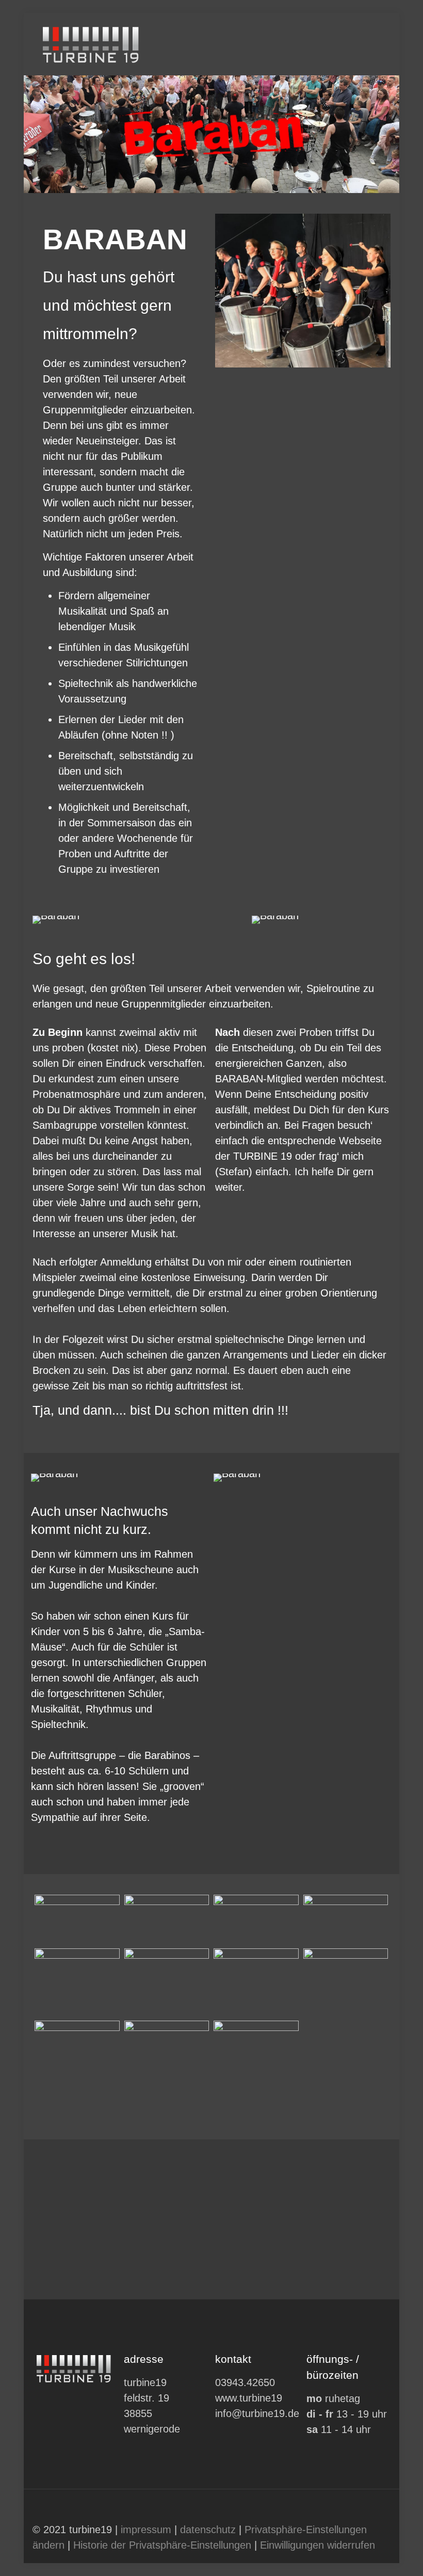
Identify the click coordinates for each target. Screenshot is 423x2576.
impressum (146, 2530)
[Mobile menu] (374, 44)
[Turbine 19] (92, 44)
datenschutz (208, 2530)
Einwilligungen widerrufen (318, 2545)
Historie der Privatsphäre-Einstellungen (162, 2545)
